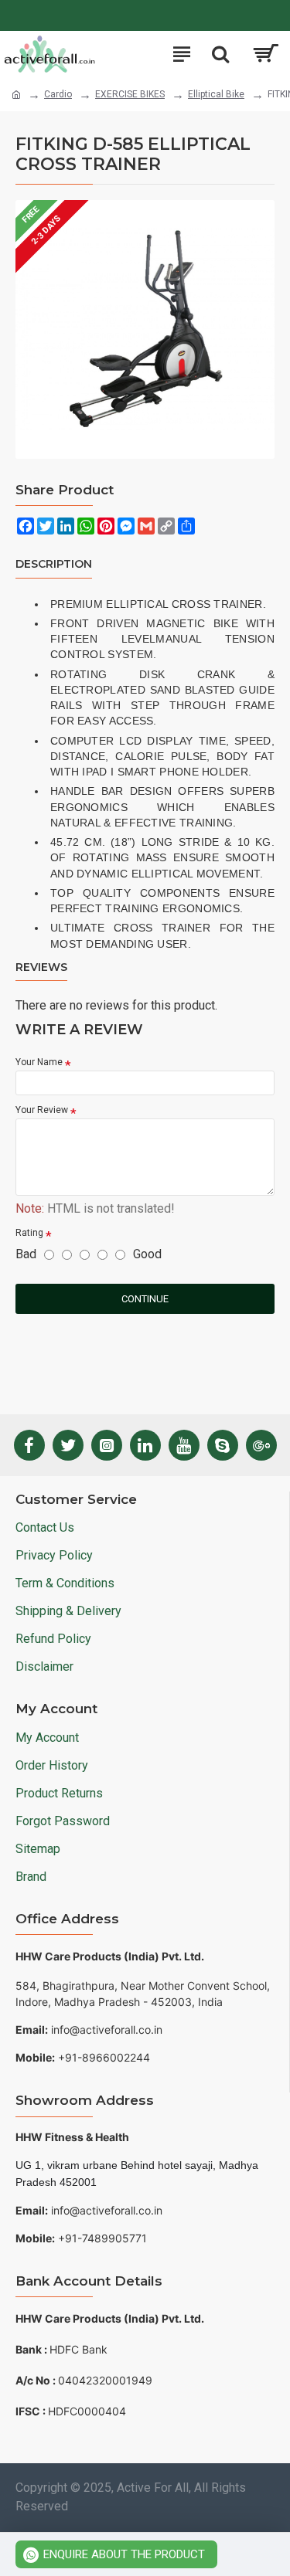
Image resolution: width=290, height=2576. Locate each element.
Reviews (41, 967)
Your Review (42, 1110)
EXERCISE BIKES (130, 94)
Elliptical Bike (216, 94)
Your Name (39, 1062)
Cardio (58, 94)
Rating (29, 1233)
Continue (145, 1299)
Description (54, 564)
